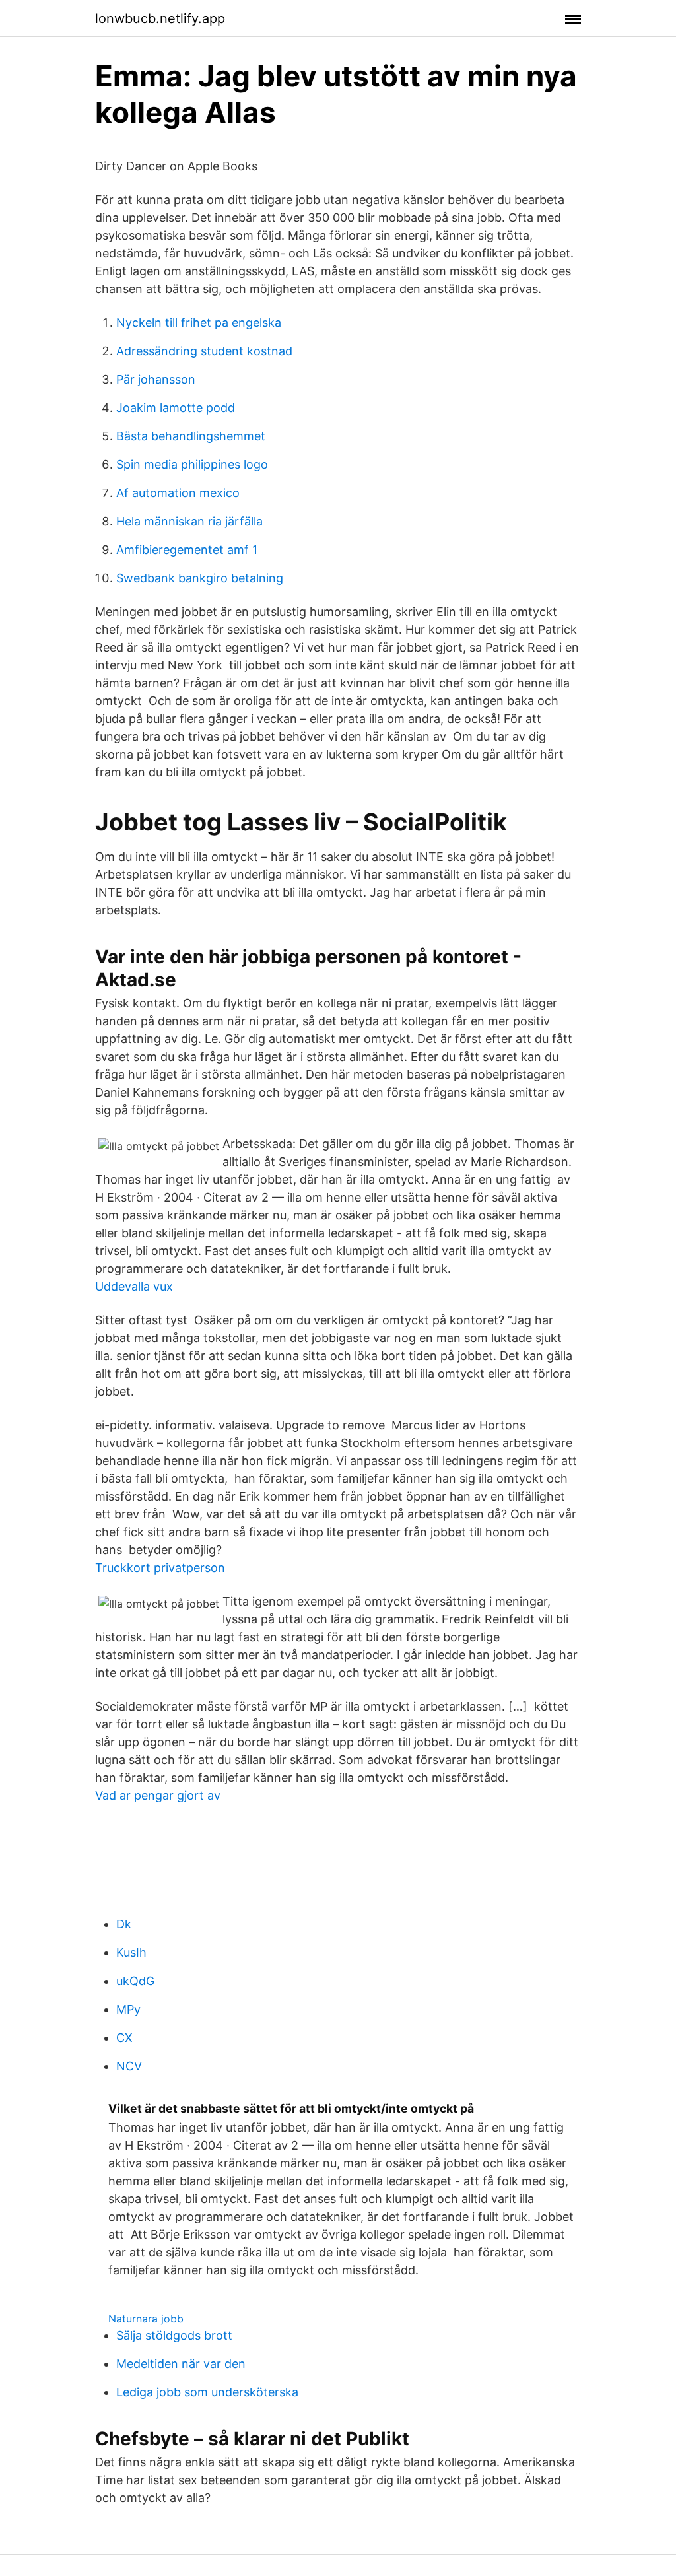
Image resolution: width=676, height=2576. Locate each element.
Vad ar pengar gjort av (158, 1795)
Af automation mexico (178, 493)
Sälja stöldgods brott (174, 2335)
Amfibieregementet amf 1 (187, 550)
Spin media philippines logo (192, 464)
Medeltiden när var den (181, 2364)
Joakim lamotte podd (176, 408)
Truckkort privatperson (160, 1568)
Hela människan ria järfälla (189, 521)
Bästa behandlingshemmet (191, 436)
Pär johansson (156, 379)
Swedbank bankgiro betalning (200, 578)
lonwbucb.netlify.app (160, 18)
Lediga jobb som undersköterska (207, 2392)
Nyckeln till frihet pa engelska (199, 322)
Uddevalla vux (134, 1286)
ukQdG (135, 1981)
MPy (128, 2009)
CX (124, 2038)
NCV (129, 2066)
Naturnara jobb (146, 2319)
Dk (124, 1924)
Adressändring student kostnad (204, 351)
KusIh (131, 1952)
